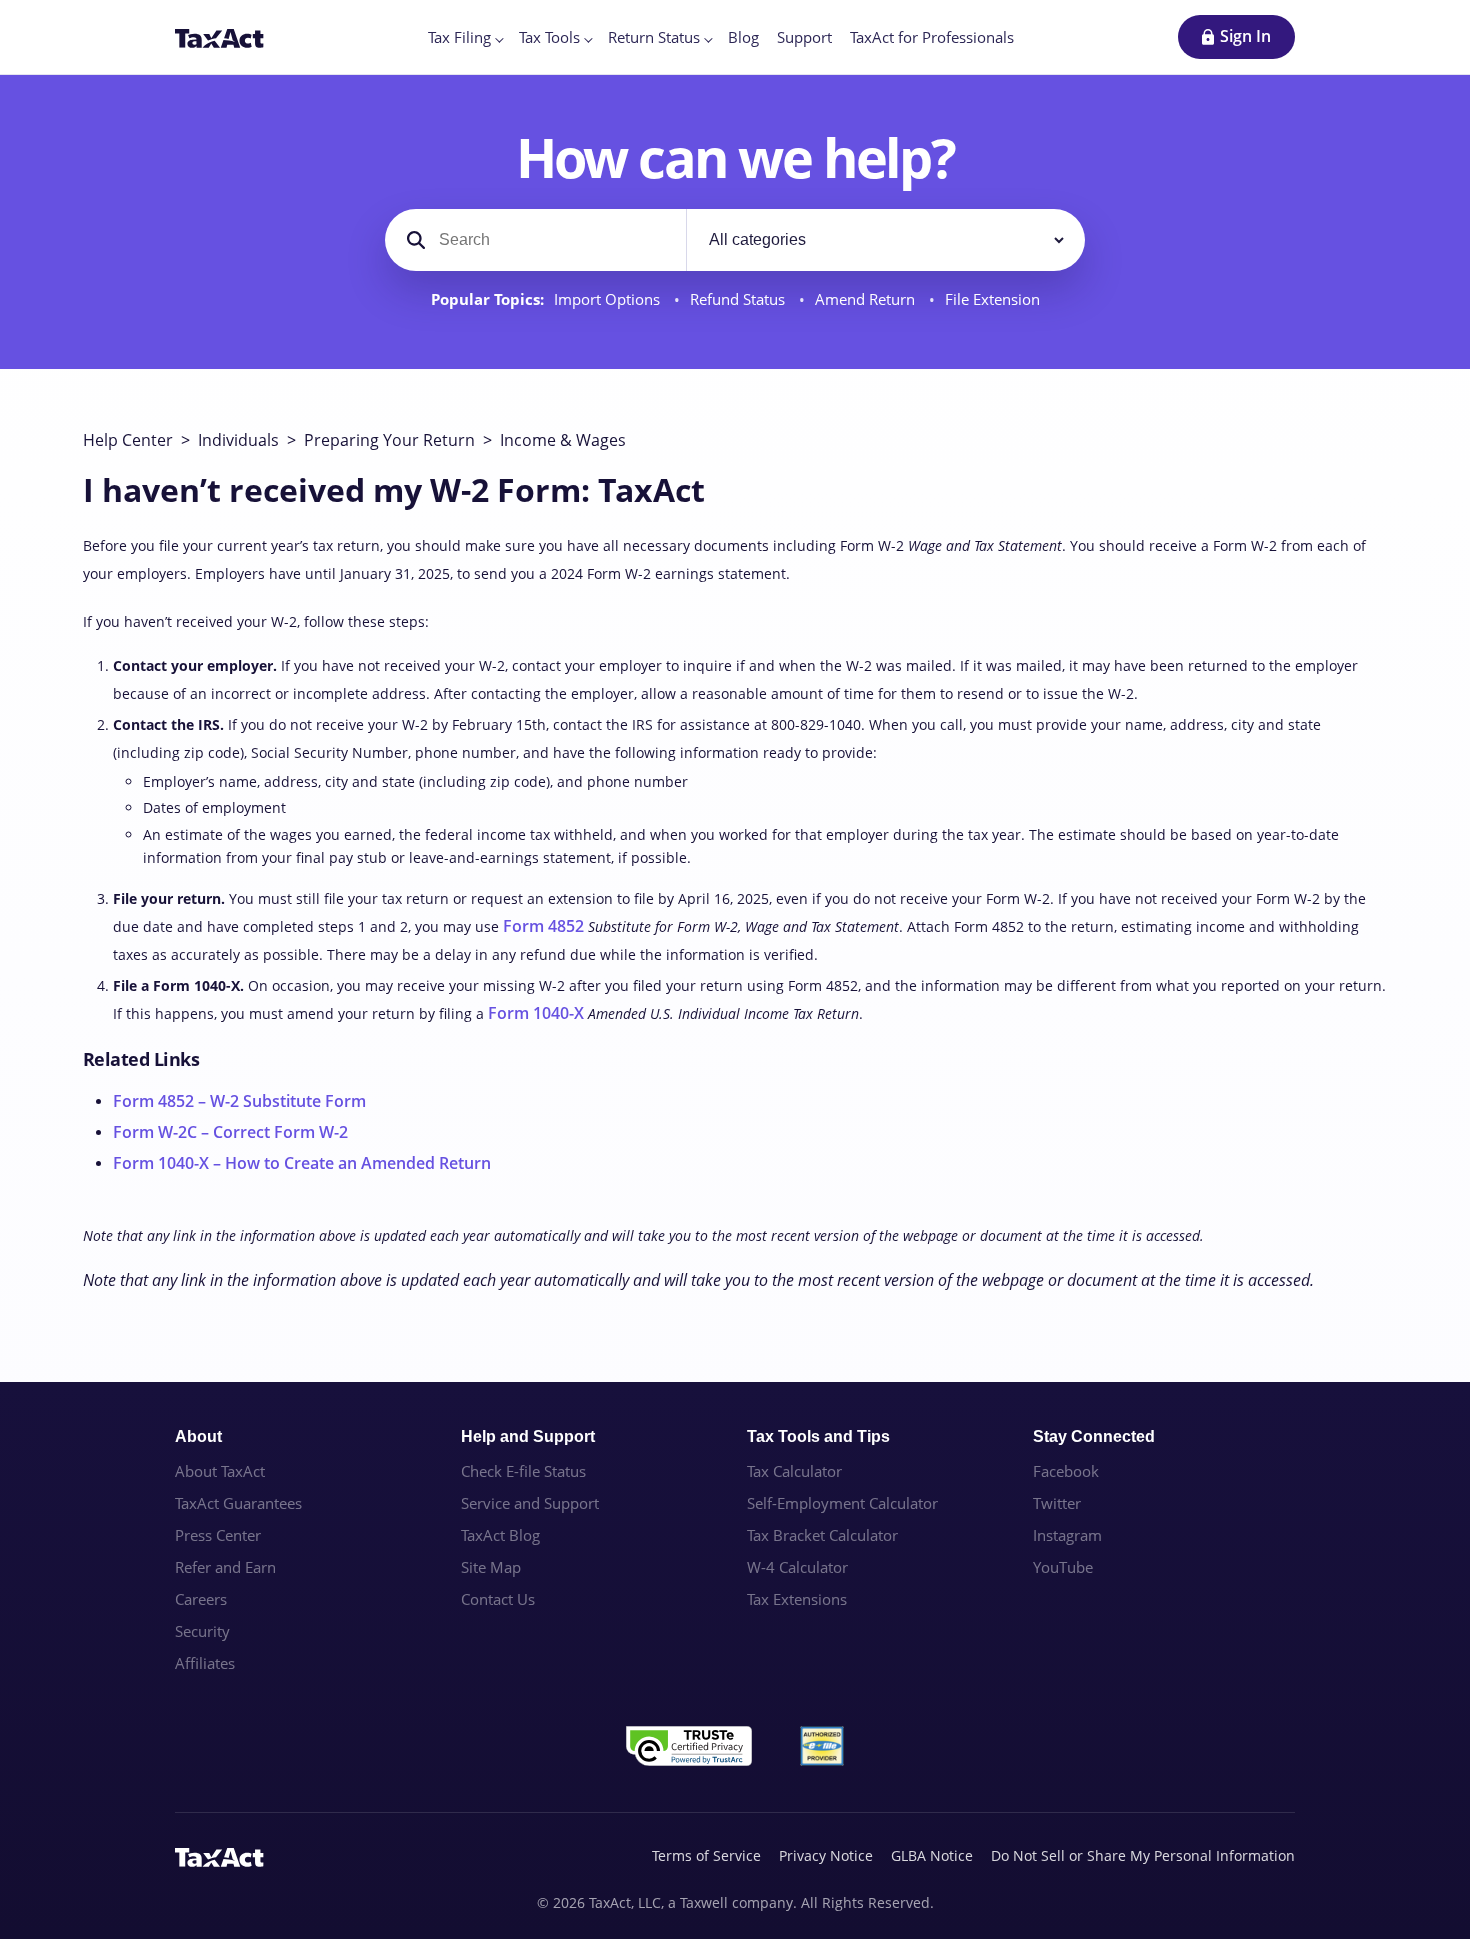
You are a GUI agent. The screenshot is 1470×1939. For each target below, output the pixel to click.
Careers (201, 1599)
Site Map (491, 1567)
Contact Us (498, 1599)
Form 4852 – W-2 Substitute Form (239, 1101)
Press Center (218, 1535)
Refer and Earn (225, 1567)
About (198, 1436)
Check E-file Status (523, 1471)
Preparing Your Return (389, 440)
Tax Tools (549, 37)
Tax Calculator (794, 1471)
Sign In (1245, 36)
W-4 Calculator (797, 1567)
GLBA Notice (932, 1855)
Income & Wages (563, 440)
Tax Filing (459, 37)
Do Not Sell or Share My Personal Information (1143, 1855)
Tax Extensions (797, 1599)
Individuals (238, 440)
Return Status (654, 37)
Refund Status (739, 299)
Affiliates (205, 1663)
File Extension (992, 299)
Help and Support (528, 1436)
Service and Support (530, 1503)
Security (202, 1631)
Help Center (128, 440)
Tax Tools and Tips (818, 1436)
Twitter (1057, 1503)
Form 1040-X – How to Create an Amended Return (302, 1163)
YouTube (1063, 1567)
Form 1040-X (536, 1013)
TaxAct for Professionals (932, 37)
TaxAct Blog (500, 1535)
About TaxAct (220, 1471)
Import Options (609, 299)
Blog (743, 37)
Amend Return (867, 299)
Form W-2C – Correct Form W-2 (230, 1132)
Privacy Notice (826, 1855)
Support (804, 37)
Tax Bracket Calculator (822, 1535)
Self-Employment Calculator (842, 1503)
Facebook (1066, 1471)
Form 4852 (543, 926)
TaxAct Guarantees (238, 1503)
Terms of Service (706, 1855)
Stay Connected (1094, 1436)
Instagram (1067, 1535)
